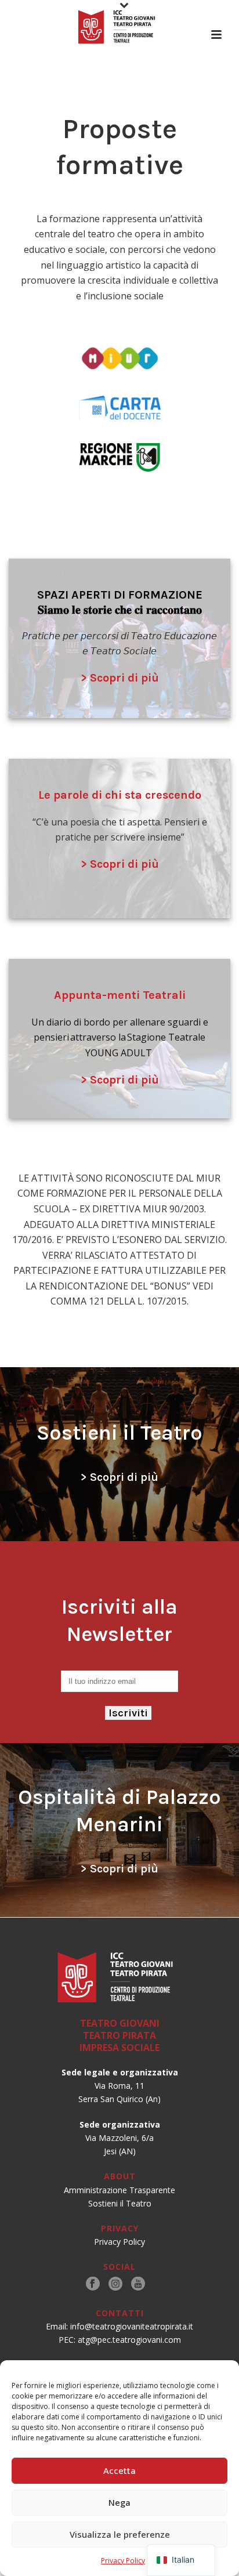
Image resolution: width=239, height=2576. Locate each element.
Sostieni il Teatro (120, 2203)
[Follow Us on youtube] (138, 2284)
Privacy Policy (123, 2561)
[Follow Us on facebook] (93, 2284)
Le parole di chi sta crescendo (120, 795)
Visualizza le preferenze (120, 2534)
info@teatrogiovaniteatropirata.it (132, 2326)
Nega (119, 2502)
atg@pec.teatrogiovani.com (129, 2340)
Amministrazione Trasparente (119, 2190)
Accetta (119, 2470)
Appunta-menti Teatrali (120, 995)
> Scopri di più (120, 678)
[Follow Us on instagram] (115, 2284)
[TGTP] (119, 26)
